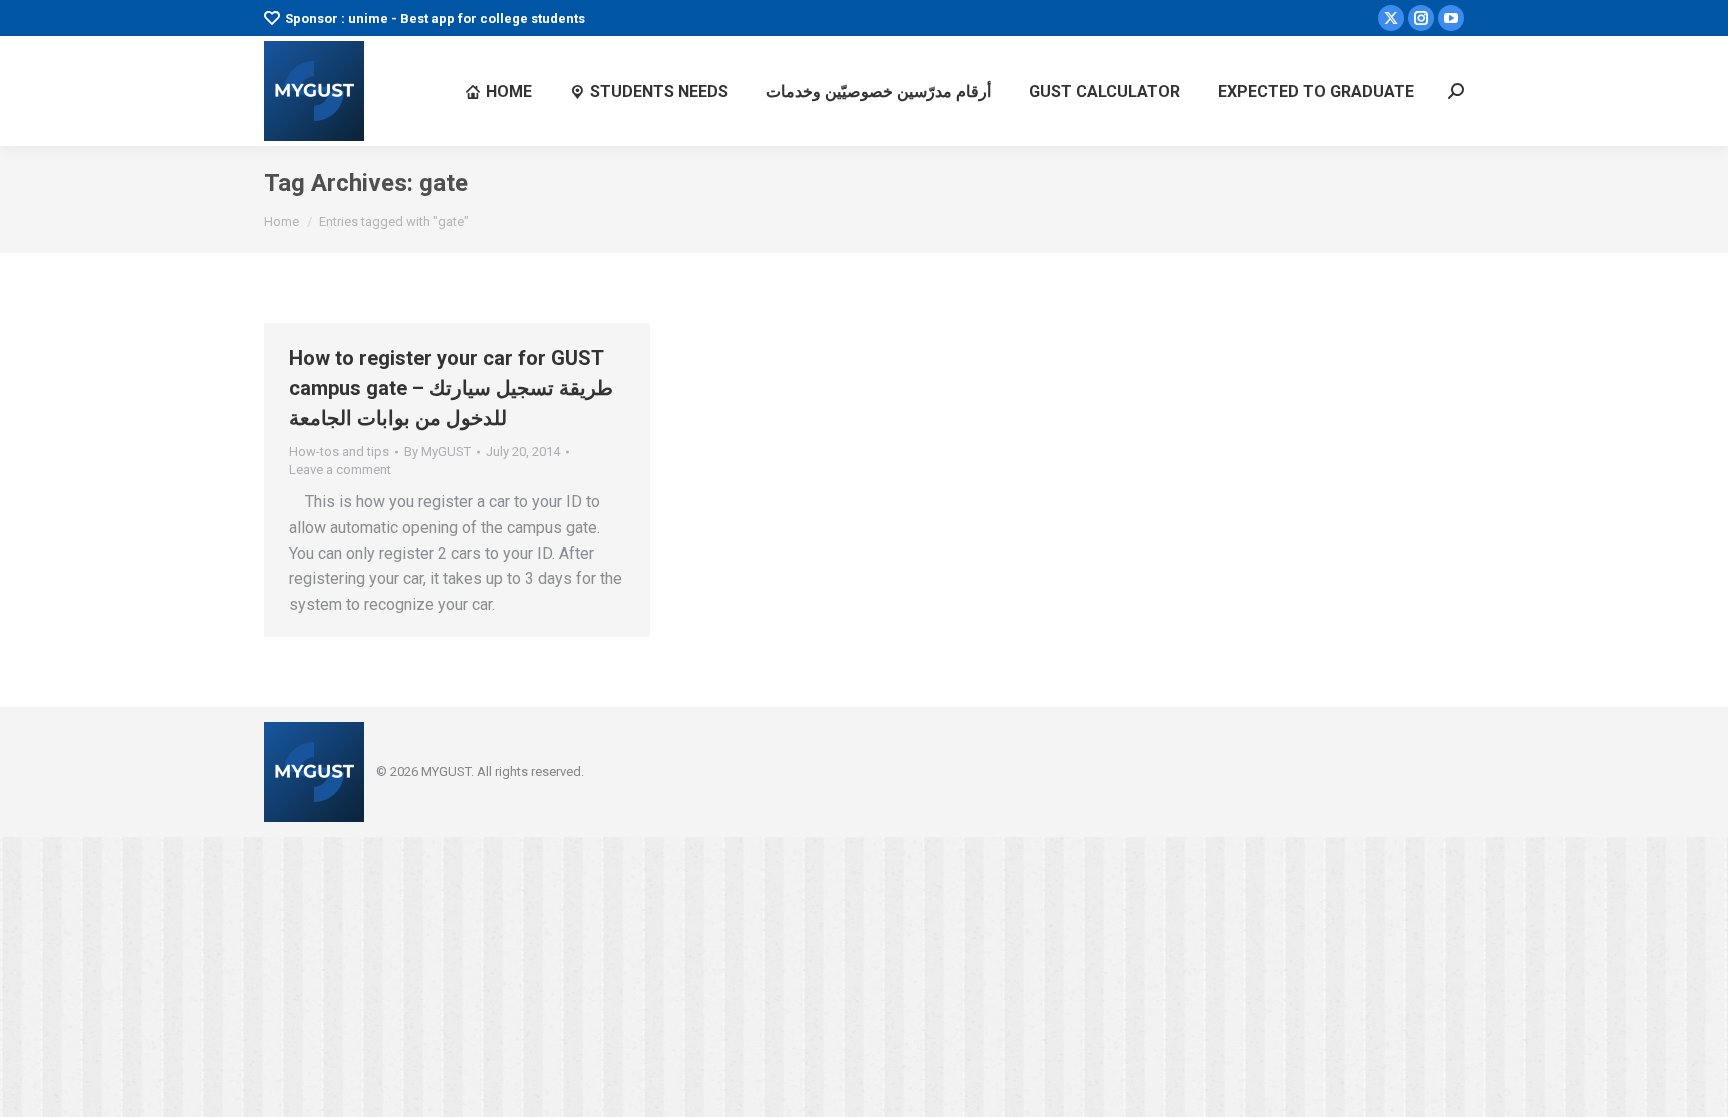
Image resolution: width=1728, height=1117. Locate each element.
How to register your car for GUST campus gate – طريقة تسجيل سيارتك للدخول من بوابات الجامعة (451, 388)
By (437, 451)
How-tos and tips (339, 451)
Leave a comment (340, 469)
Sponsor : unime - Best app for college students (435, 18)
